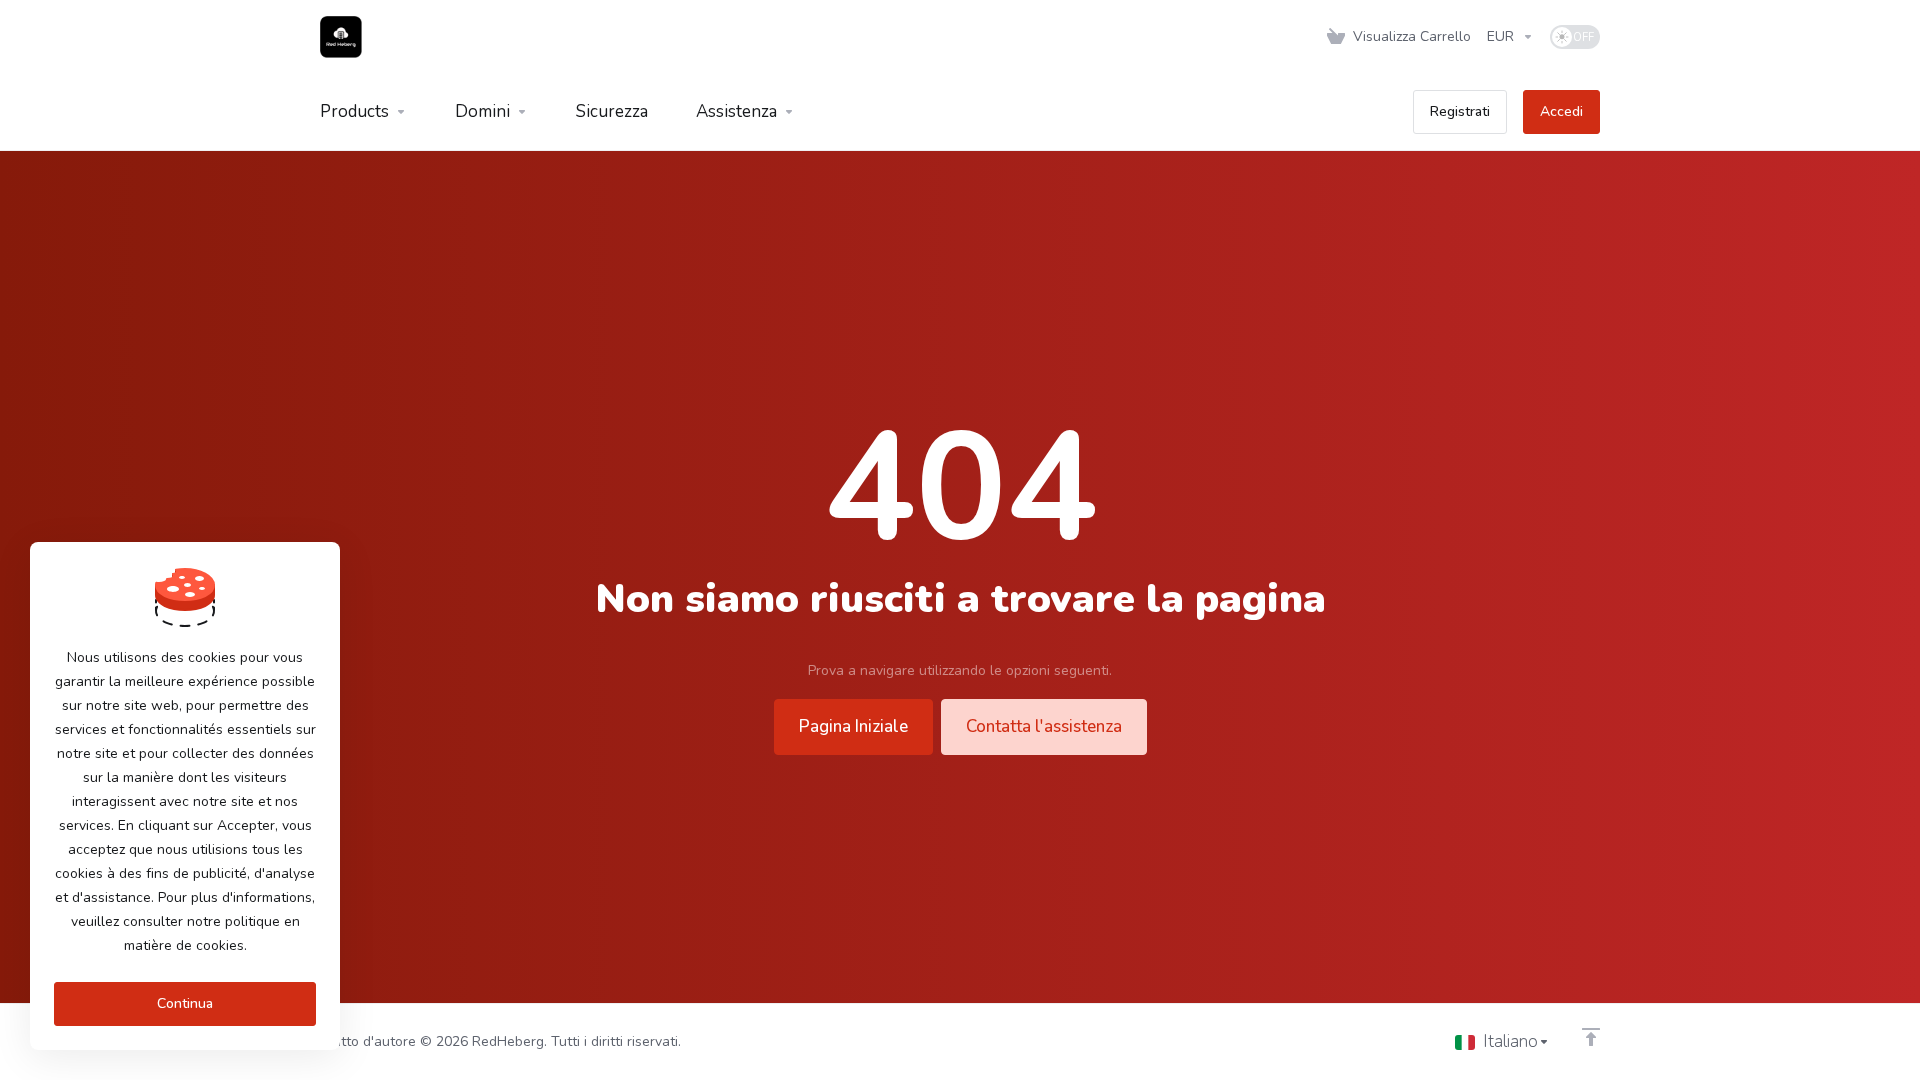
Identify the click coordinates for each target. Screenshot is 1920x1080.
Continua (185, 1003)
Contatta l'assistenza (1044, 726)
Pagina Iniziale (853, 726)
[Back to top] (1591, 1037)
